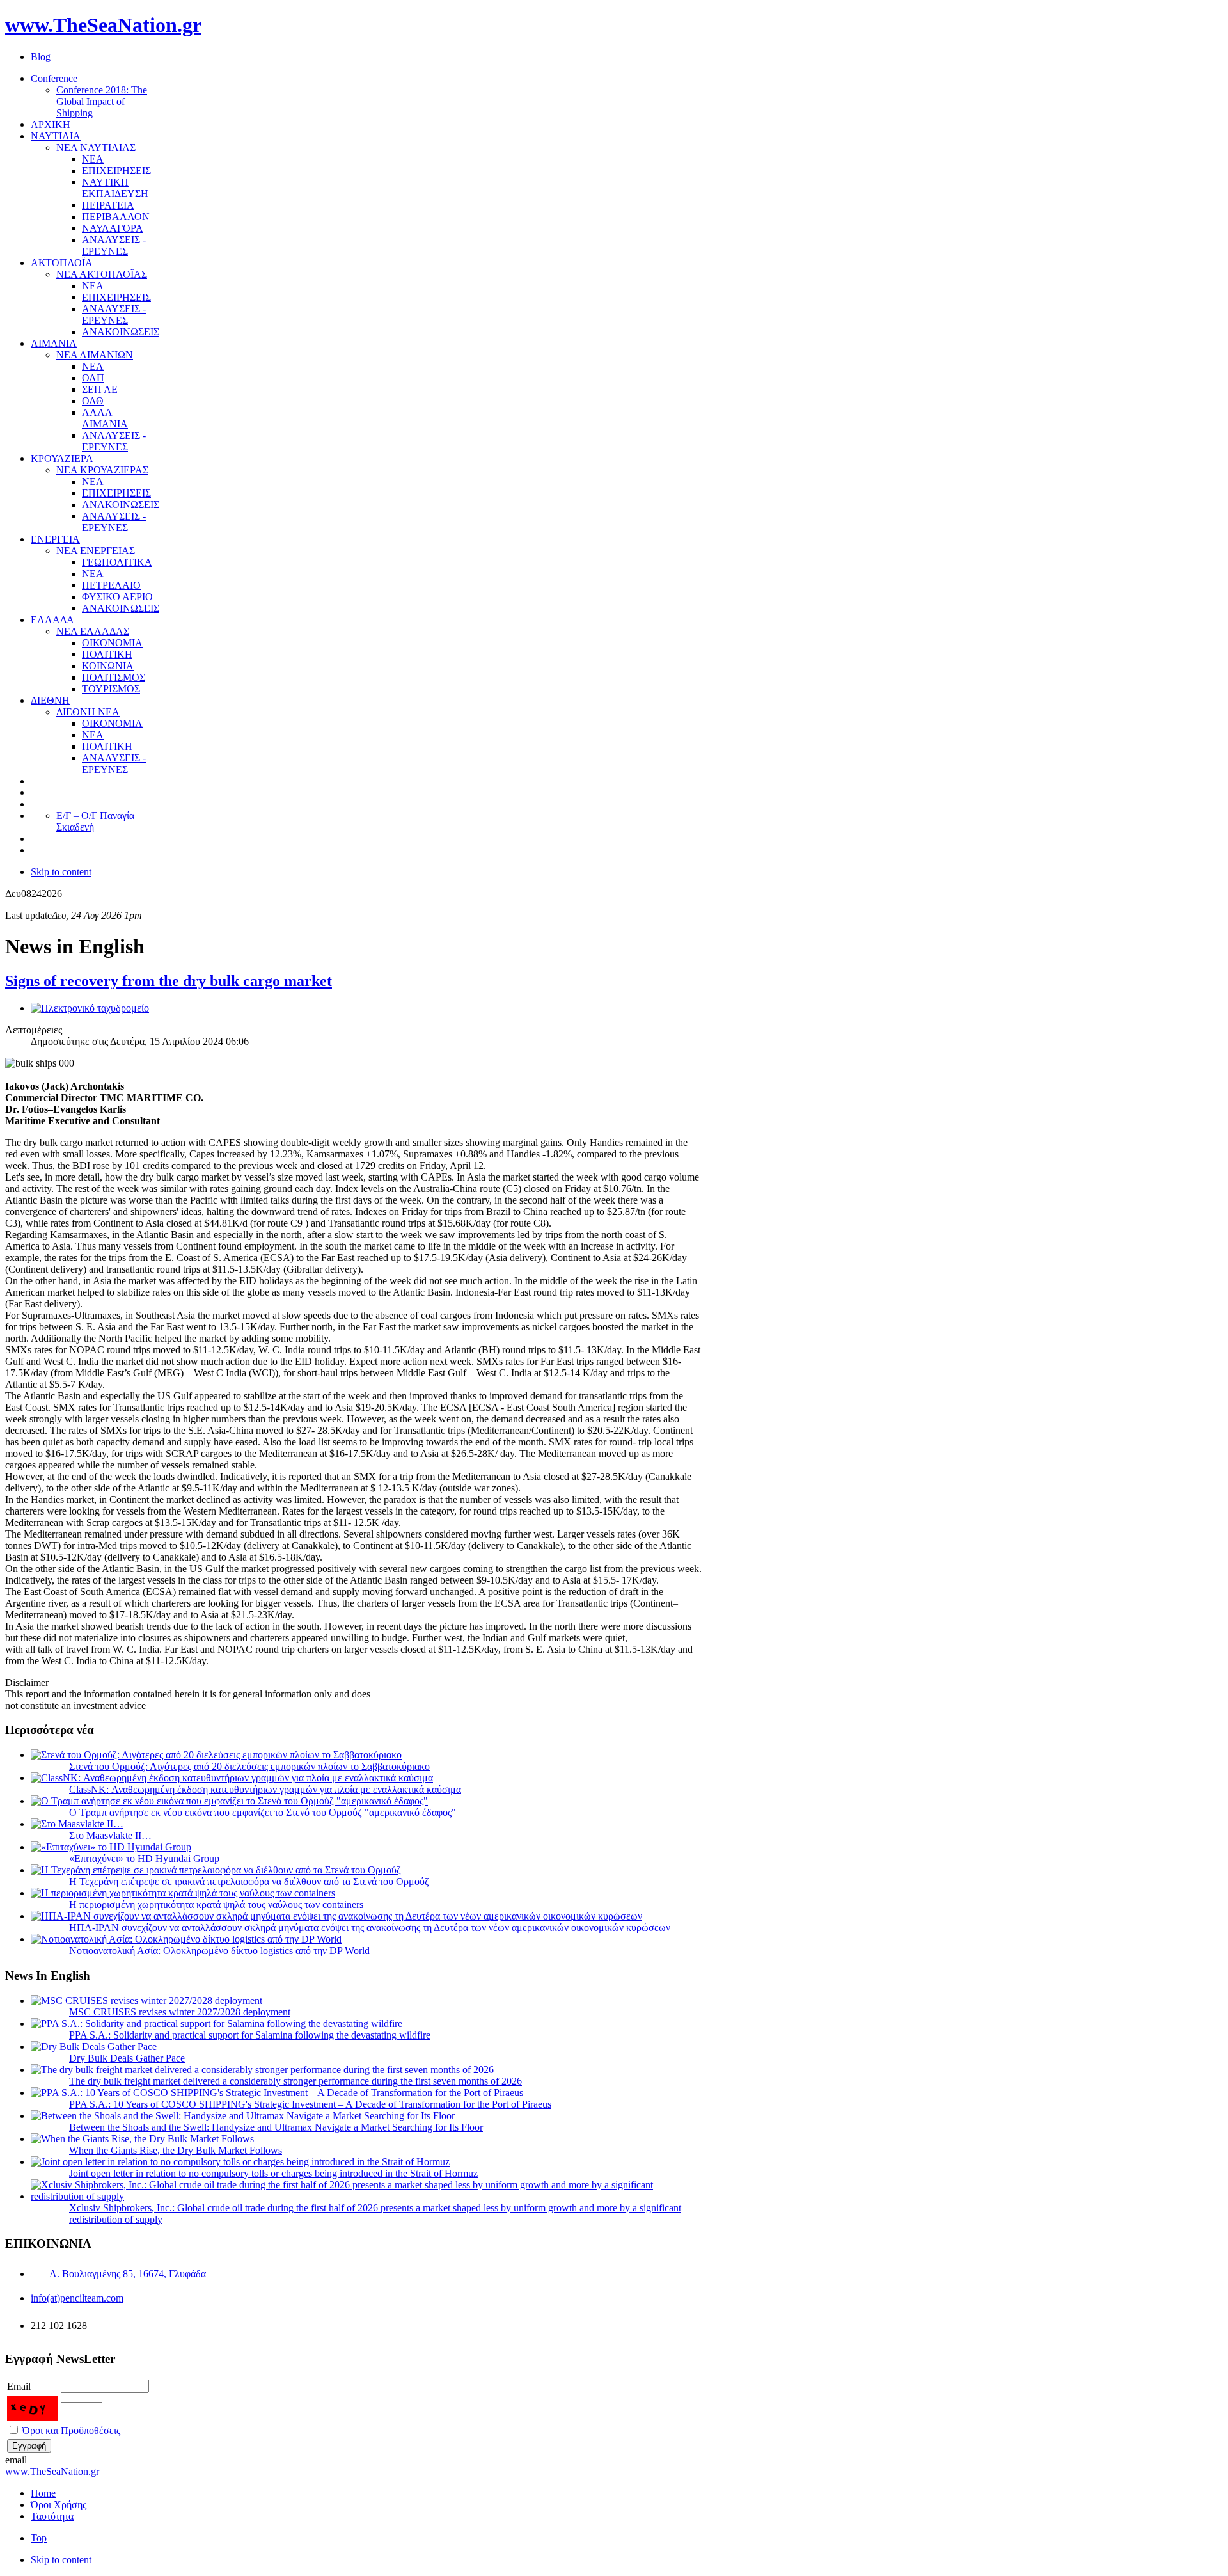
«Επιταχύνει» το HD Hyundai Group (144, 1858)
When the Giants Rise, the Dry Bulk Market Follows (176, 2150)
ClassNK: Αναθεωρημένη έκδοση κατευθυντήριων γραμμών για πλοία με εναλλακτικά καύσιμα (265, 1789)
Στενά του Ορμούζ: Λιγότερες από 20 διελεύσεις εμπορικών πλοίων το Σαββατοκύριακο (249, 1766)
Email (19, 2386)
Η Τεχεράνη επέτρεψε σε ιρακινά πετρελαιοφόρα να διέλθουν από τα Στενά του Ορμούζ (249, 1881)
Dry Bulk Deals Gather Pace (127, 2058)
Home (43, 2493)
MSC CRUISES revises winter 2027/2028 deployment (180, 2012)
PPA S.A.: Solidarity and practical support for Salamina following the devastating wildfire (250, 2035)
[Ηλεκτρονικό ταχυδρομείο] (90, 1008)
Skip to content (61, 872)
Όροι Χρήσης (59, 2505)
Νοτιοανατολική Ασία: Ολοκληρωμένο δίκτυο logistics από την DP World (219, 1951)
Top (39, 2538)
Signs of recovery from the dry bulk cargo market (169, 981)
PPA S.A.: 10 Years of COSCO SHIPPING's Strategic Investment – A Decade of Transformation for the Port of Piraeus (310, 2104)
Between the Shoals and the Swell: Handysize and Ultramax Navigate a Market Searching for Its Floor (276, 2127)
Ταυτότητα (52, 2516)
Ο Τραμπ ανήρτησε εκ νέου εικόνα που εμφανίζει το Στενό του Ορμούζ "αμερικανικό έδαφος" (263, 1812)
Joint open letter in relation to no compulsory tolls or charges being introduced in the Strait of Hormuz (273, 2173)
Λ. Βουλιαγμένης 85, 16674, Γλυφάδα (128, 2274)
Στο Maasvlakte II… (110, 1835)
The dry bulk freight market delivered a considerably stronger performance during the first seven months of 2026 (295, 2081)
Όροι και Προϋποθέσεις (71, 2430)
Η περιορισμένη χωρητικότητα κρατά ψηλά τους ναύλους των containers (216, 1904)
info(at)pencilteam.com (77, 2298)
